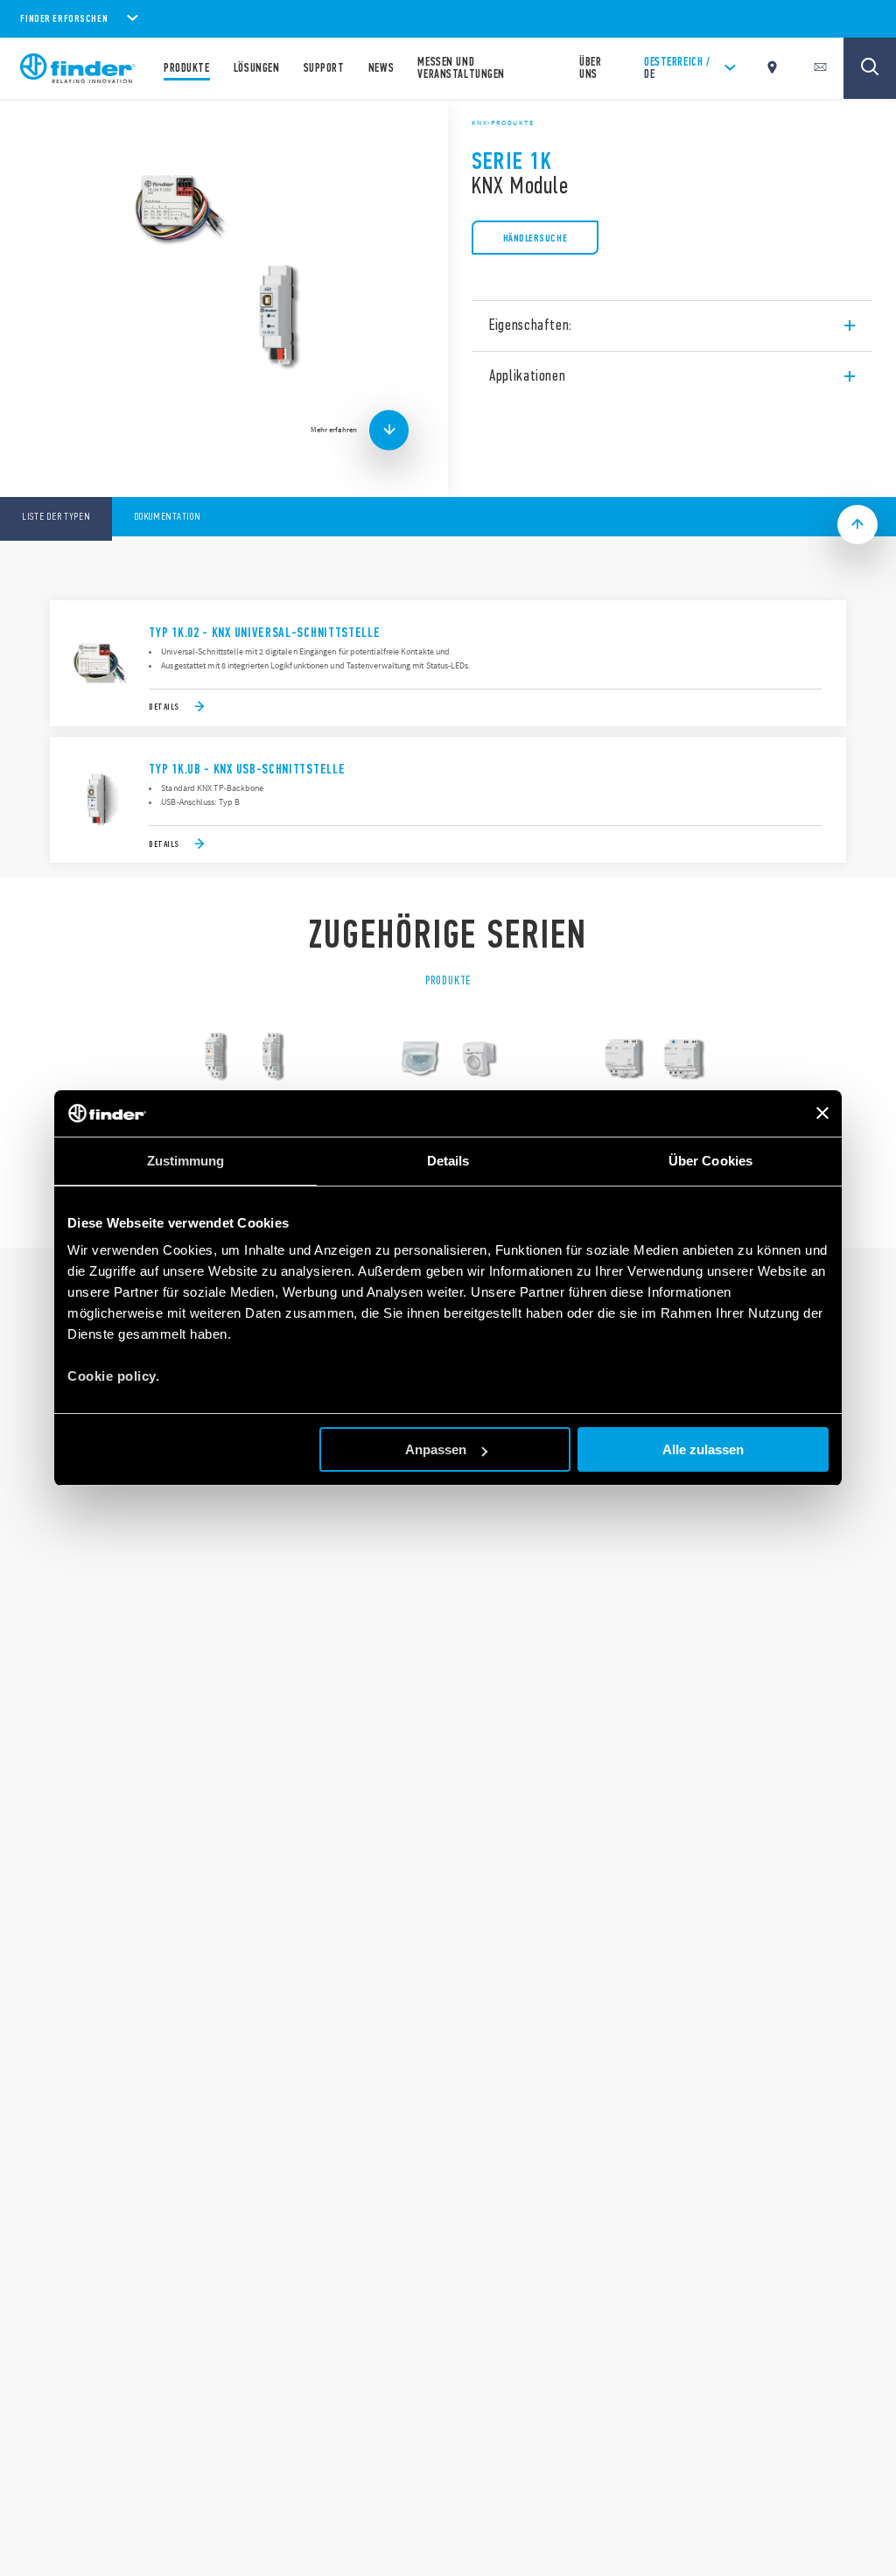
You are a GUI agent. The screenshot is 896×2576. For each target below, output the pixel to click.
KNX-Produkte (503, 122)
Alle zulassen (703, 1449)
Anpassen (436, 1449)
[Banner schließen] (822, 1113)
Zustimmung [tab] (186, 1161)
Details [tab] (448, 1161)
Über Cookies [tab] (710, 1161)
